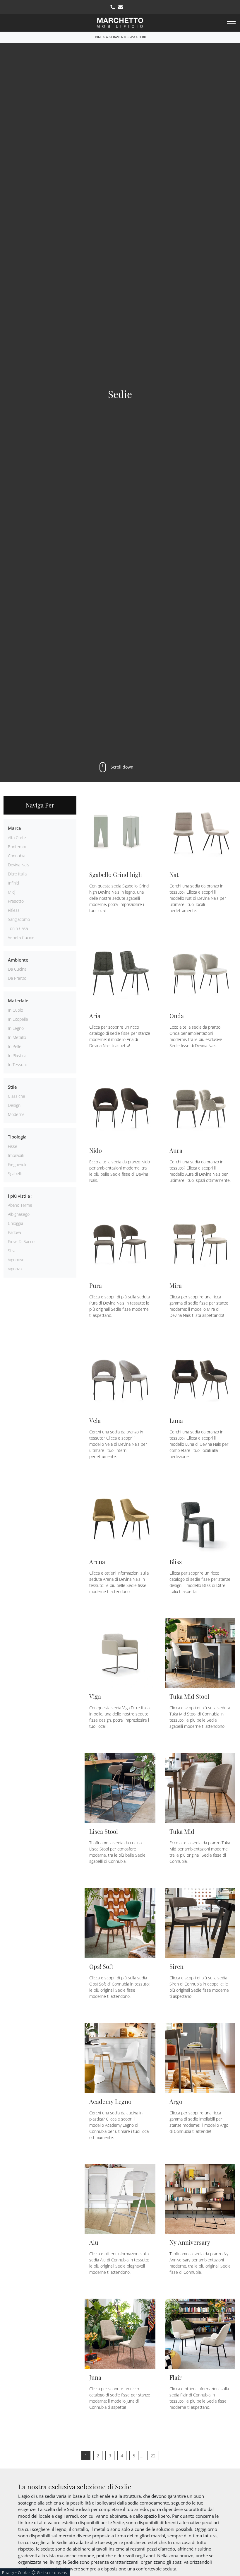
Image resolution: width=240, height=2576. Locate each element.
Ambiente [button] (18, 960)
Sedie (143, 37)
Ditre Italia (17, 874)
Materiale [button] (18, 1001)
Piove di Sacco (21, 1241)
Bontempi (17, 847)
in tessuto (18, 1065)
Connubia (17, 856)
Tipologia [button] (17, 1137)
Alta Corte (17, 838)
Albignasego (19, 1214)
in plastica (17, 1055)
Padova (14, 1232)
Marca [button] (14, 828)
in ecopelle (18, 1019)
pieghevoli (17, 1164)
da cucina (17, 969)
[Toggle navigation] (231, 22)
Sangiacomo (19, 919)
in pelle (15, 1046)
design (14, 1105)
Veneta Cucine (21, 937)
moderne (16, 1114)
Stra (12, 1251)
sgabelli (15, 1173)
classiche (17, 1096)
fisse (13, 1146)
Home (98, 37)
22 (153, 2456)
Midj (12, 892)
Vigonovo (16, 1260)
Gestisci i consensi (52, 2572)
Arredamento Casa (121, 37)
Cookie (24, 2572)
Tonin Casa (18, 928)
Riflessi (14, 910)
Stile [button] (12, 1087)
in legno (16, 1028)
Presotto (16, 901)
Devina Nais (19, 865)
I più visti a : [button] (20, 1196)
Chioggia (16, 1223)
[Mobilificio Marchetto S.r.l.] (120, 22)
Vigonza (15, 1269)
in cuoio (16, 1010)
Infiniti (13, 883)
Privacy (8, 2572)
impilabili (16, 1155)
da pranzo (17, 978)
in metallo (17, 1037)
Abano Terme (20, 1205)
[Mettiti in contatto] (121, 7)
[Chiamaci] (113, 7)
